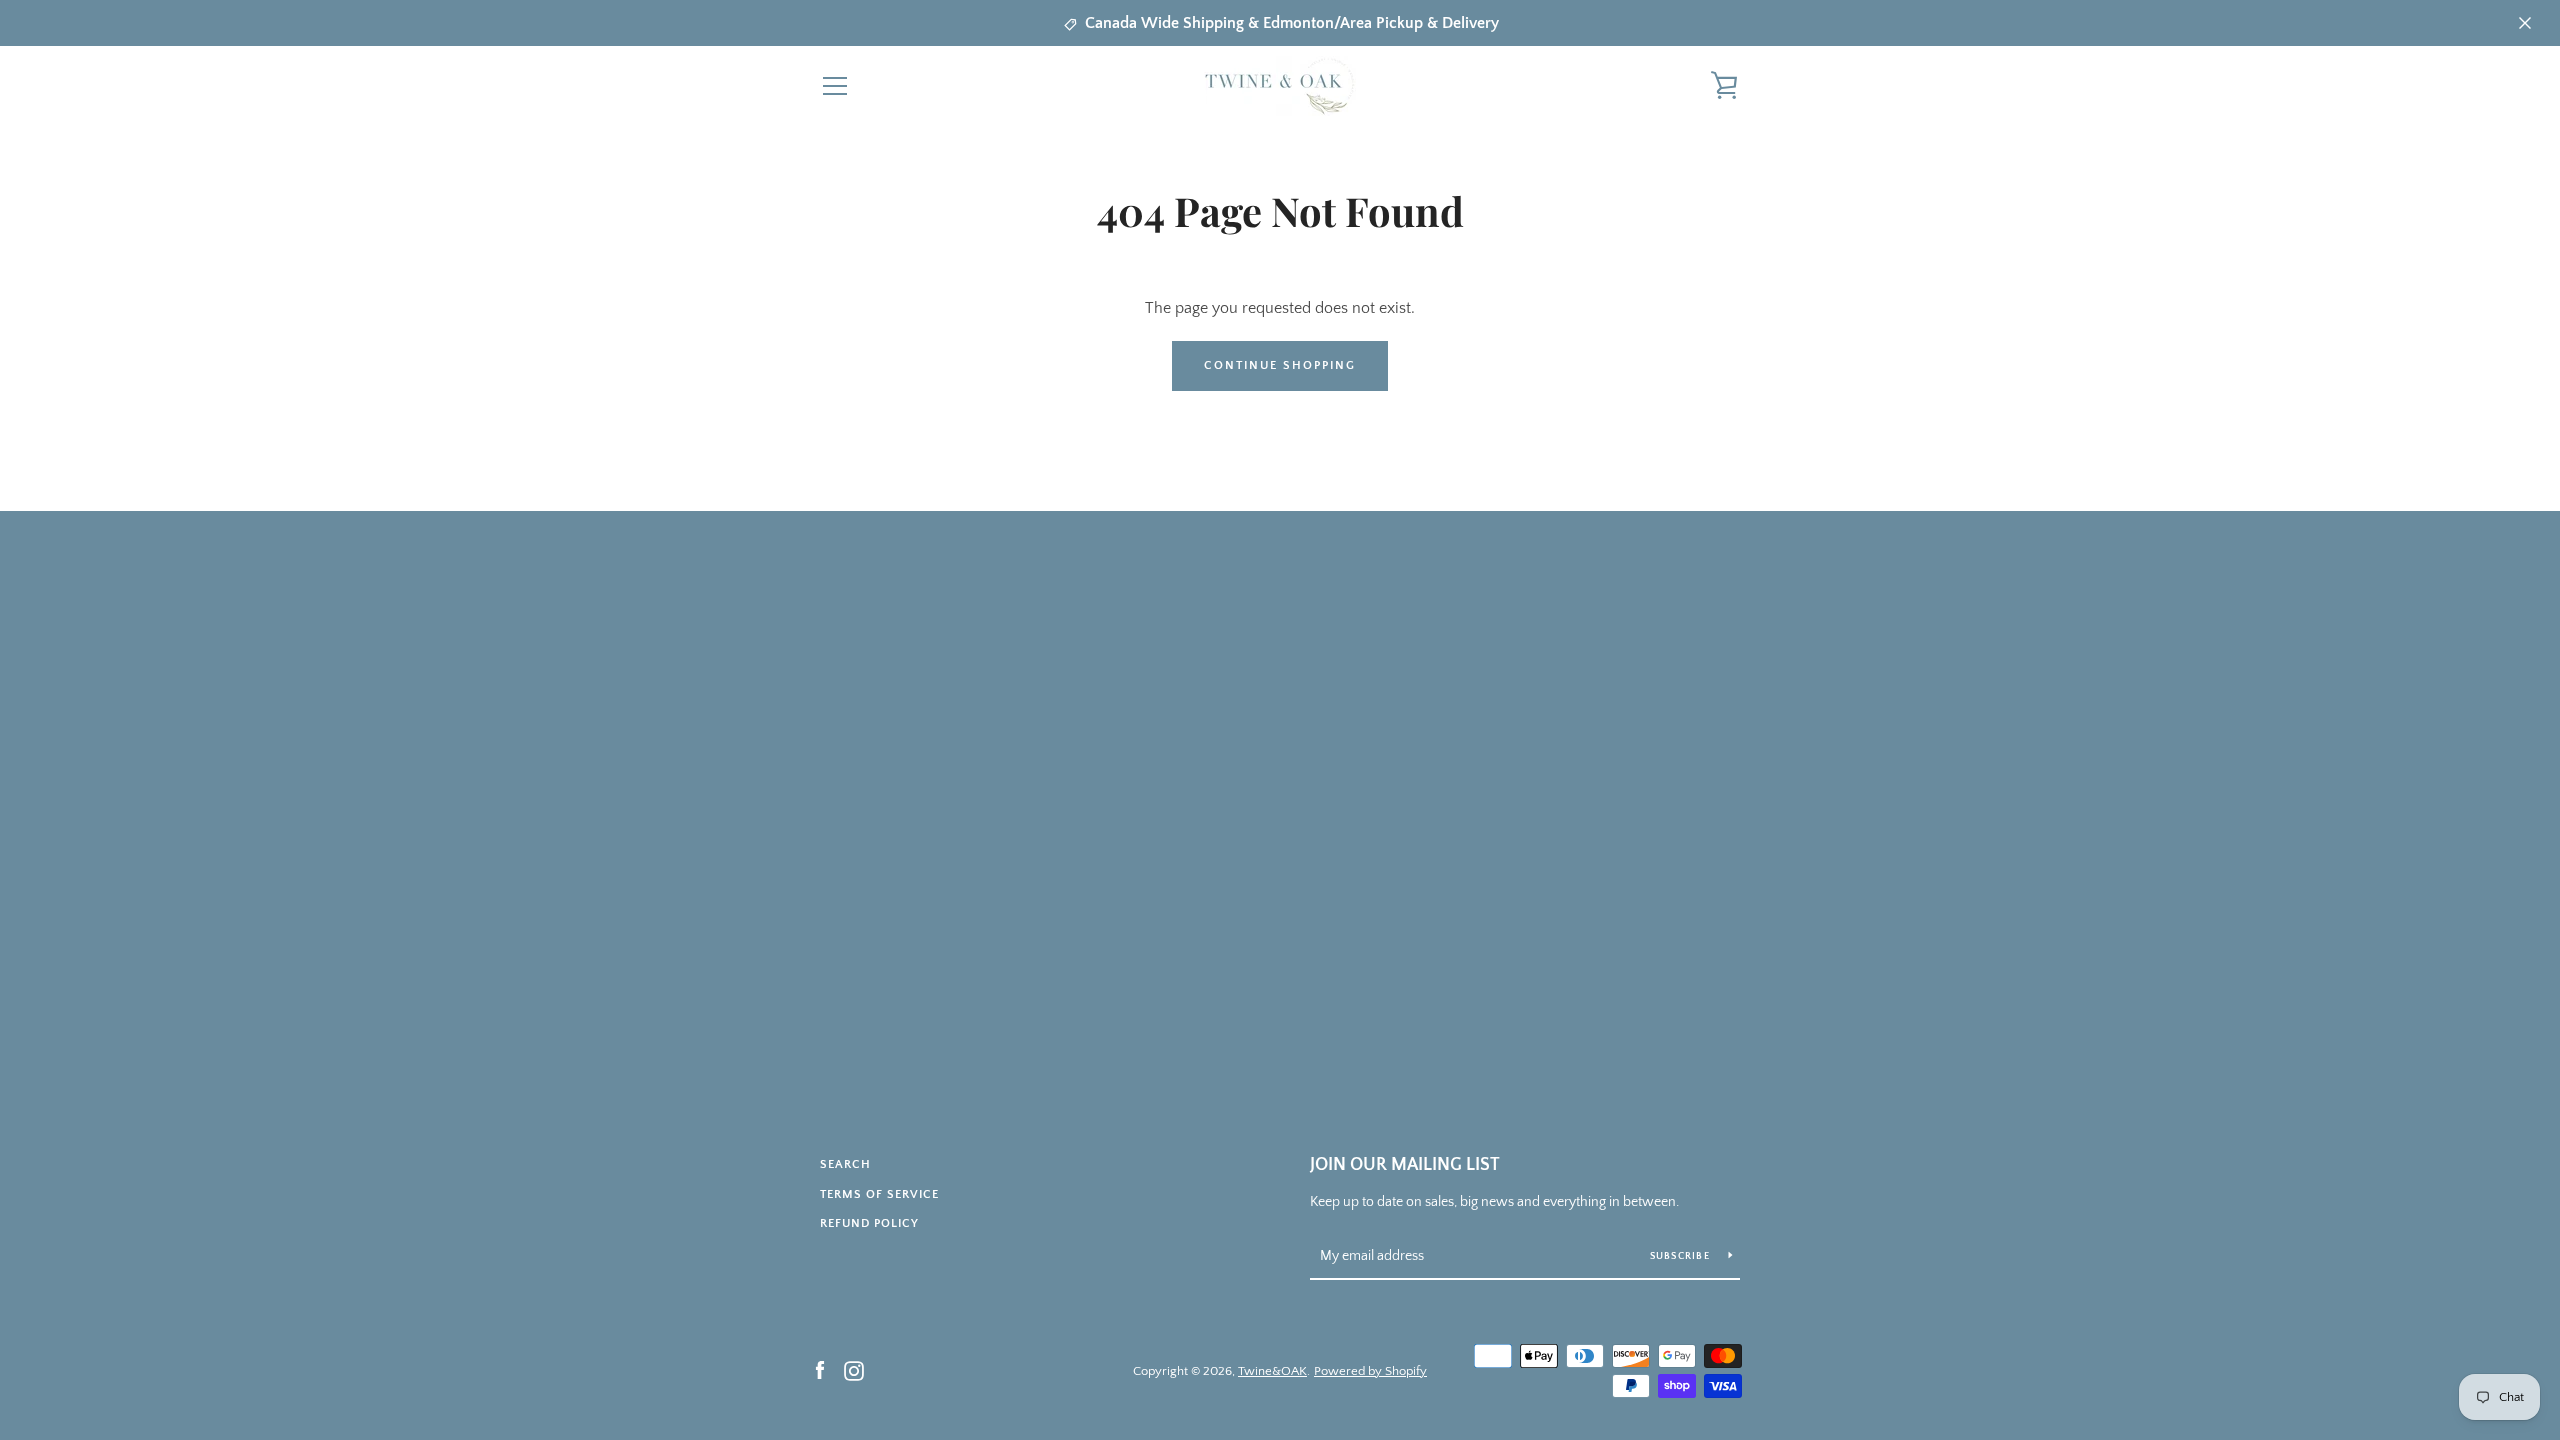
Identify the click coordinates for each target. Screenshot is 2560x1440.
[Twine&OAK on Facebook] (820, 1370)
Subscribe (1682, 1256)
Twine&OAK (1272, 1371)
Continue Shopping (1280, 365)
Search (845, 1164)
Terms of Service (879, 1194)
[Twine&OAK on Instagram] (854, 1370)
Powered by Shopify (1370, 1371)
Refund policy (869, 1223)
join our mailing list (1405, 1165)
